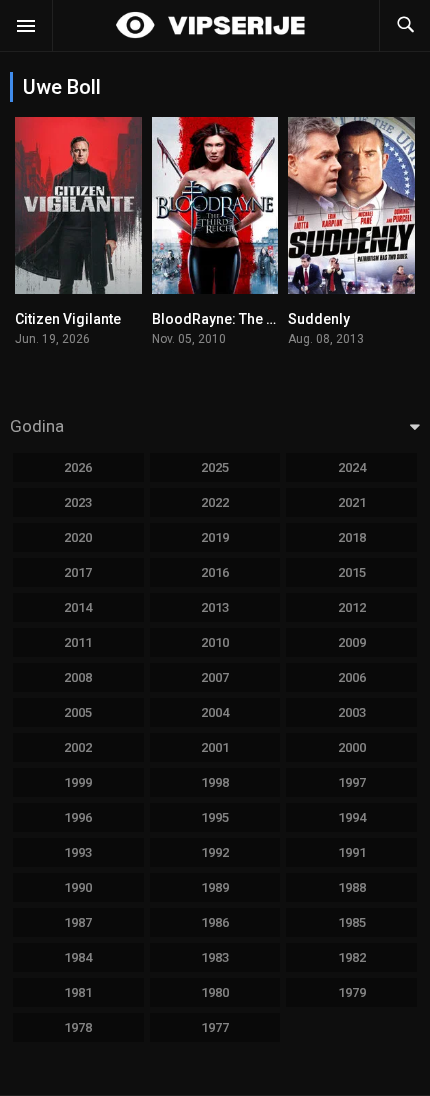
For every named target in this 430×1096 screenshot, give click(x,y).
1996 (78, 817)
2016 (215, 572)
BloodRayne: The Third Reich (246, 319)
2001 (215, 747)
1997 (352, 782)
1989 (215, 887)
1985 (352, 922)
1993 (78, 852)
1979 (352, 992)
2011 (78, 642)
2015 (352, 572)
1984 (78, 957)
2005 (78, 712)
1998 (215, 782)
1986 (215, 922)
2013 (215, 607)
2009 (352, 642)
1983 (215, 957)
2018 (352, 537)
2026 (78, 467)
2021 (352, 502)
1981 (78, 992)
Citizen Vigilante (68, 319)
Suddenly (319, 319)
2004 (215, 712)
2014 (78, 607)
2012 (352, 607)
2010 (215, 642)
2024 (352, 467)
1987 (78, 922)
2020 (78, 537)
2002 (78, 747)
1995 (215, 817)
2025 (215, 467)
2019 (215, 537)
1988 (352, 887)
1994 (352, 817)
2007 (215, 677)
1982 (352, 957)
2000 (352, 747)
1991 (352, 852)
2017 (78, 572)
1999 (78, 782)
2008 (78, 677)
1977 (215, 1027)
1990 (78, 887)
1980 (215, 992)
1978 (78, 1027)
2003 (352, 712)
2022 (215, 502)
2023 (78, 502)
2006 (352, 677)
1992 (215, 852)
